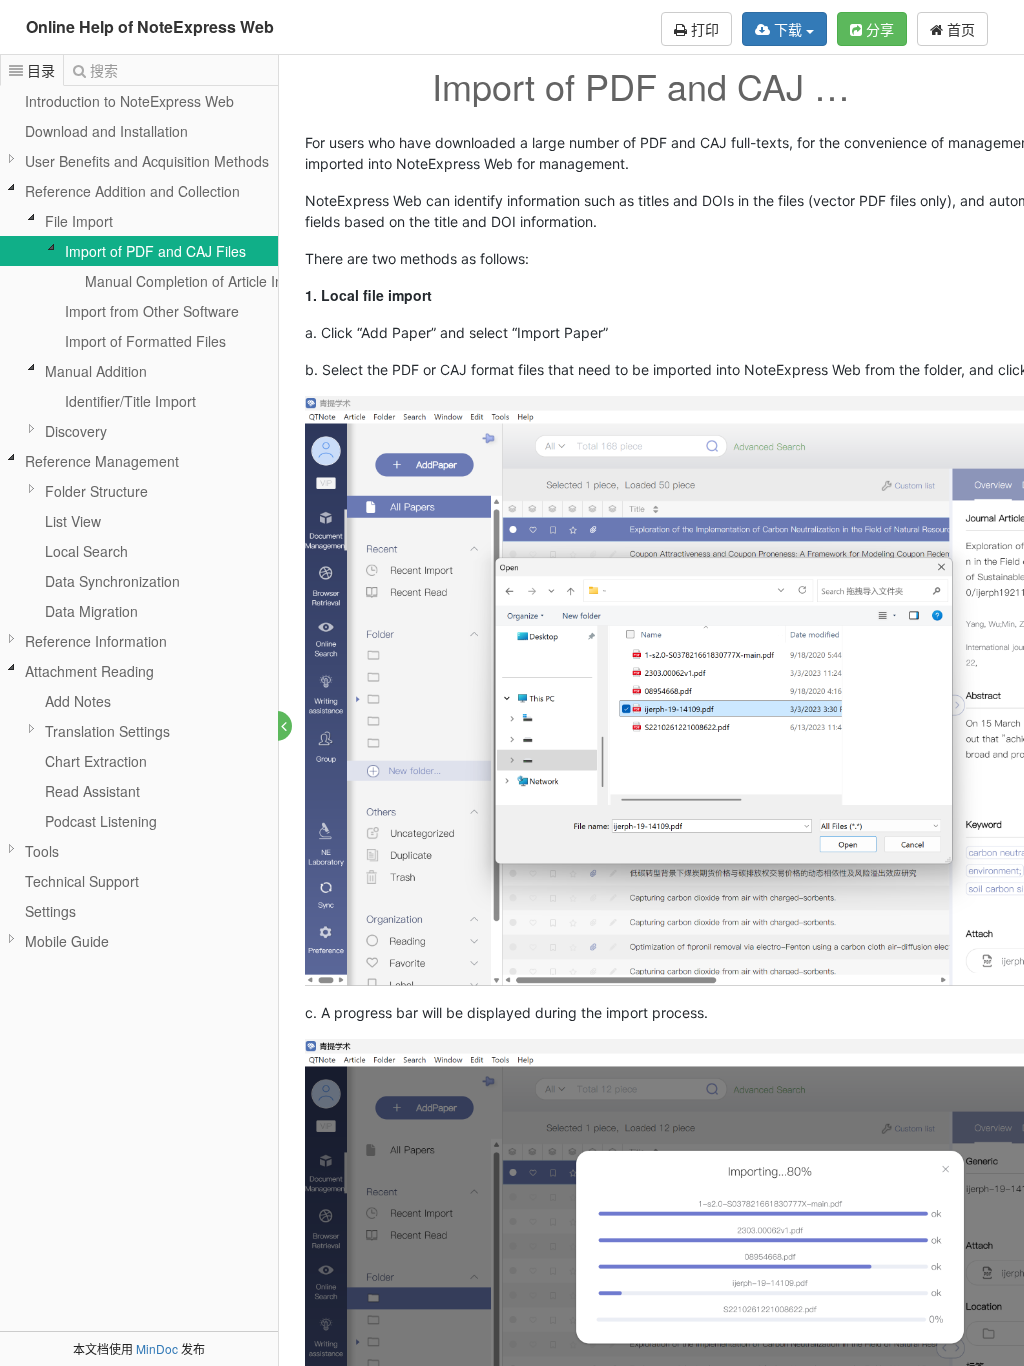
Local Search (86, 551)
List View (73, 521)
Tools (42, 851)
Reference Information (96, 641)
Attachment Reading (89, 671)
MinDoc (157, 1348)
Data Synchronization (112, 581)
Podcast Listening (101, 821)
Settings (50, 911)
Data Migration (91, 611)
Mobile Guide (67, 941)
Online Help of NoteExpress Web (150, 26)
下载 (788, 29)
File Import (79, 221)
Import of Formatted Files (145, 341)
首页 (959, 29)
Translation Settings (107, 731)
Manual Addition (96, 371)
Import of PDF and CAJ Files (155, 251)
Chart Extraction (96, 761)
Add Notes (78, 701)
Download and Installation (106, 131)
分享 (878, 29)
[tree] (139, 521)
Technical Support (82, 881)
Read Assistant (92, 791)
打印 (703, 29)
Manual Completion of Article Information (214, 281)
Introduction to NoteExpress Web (129, 101)
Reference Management (102, 461)
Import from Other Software (152, 311)
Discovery (76, 431)
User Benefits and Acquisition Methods (147, 161)
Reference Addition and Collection (132, 191)
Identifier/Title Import (130, 401)
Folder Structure (96, 491)
